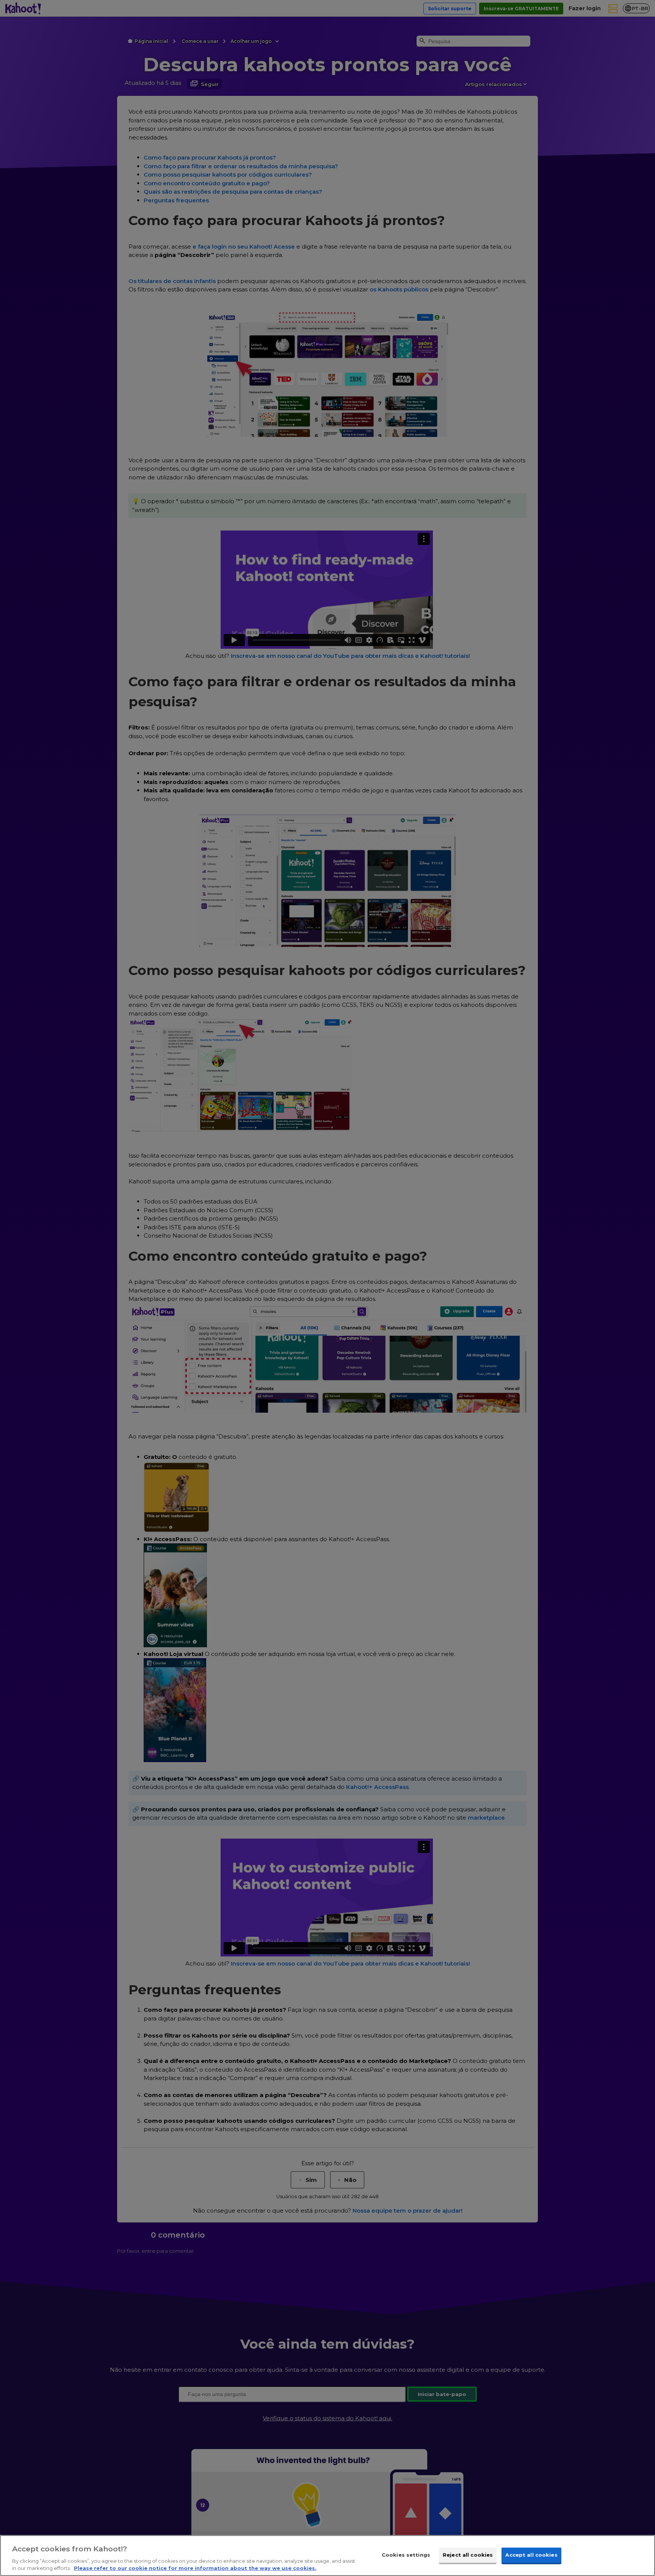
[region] (327, 2556)
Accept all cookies (531, 2555)
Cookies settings (406, 2555)
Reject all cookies (468, 2555)
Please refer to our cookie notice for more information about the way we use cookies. (195, 2568)
